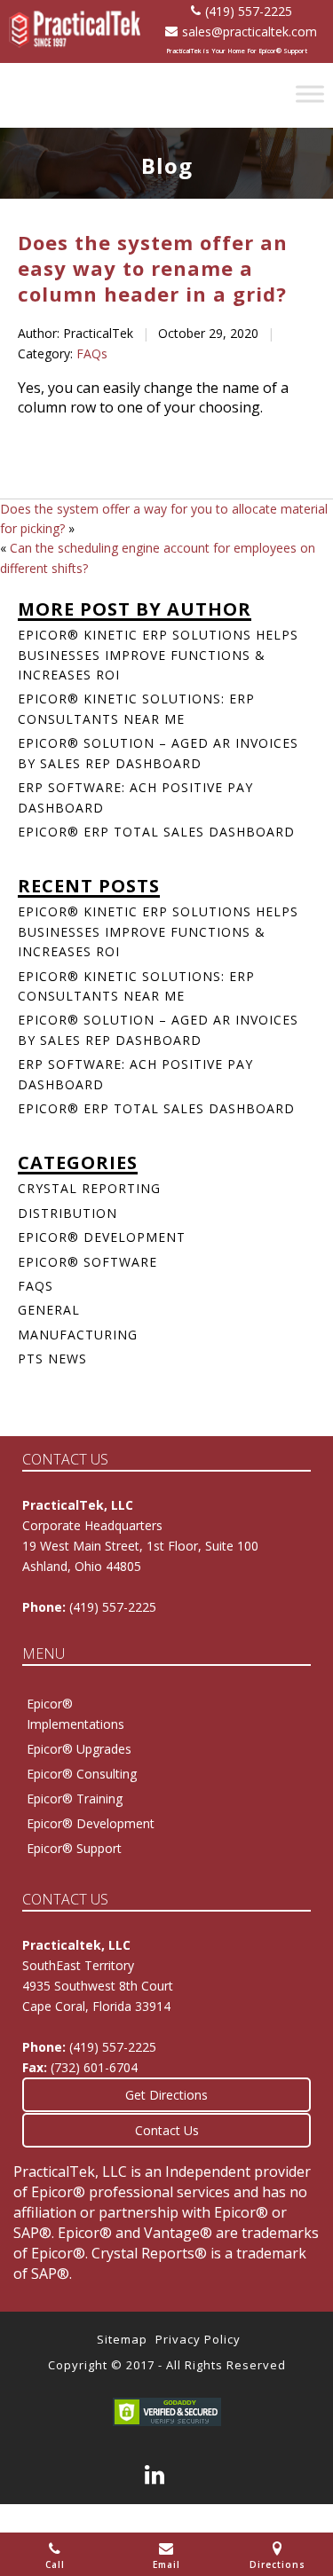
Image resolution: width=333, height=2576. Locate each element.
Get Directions (166, 2095)
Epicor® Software (87, 1262)
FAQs (92, 353)
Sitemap (122, 2339)
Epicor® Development (102, 1237)
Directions (277, 2564)
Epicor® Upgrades (79, 1749)
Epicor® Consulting (82, 1774)
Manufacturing (78, 1335)
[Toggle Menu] (310, 94)
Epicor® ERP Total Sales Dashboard (156, 832)
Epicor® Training (75, 1798)
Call (55, 2564)
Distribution (67, 1213)
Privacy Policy (198, 2339)
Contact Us (167, 2130)
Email (166, 2564)
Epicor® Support (74, 1848)
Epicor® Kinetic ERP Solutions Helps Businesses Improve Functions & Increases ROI (158, 655)
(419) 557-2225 (249, 11)
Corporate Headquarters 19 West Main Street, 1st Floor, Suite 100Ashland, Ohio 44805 (140, 1546)
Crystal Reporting (89, 1188)
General (49, 1310)
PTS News (52, 1359)
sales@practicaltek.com (250, 31)
